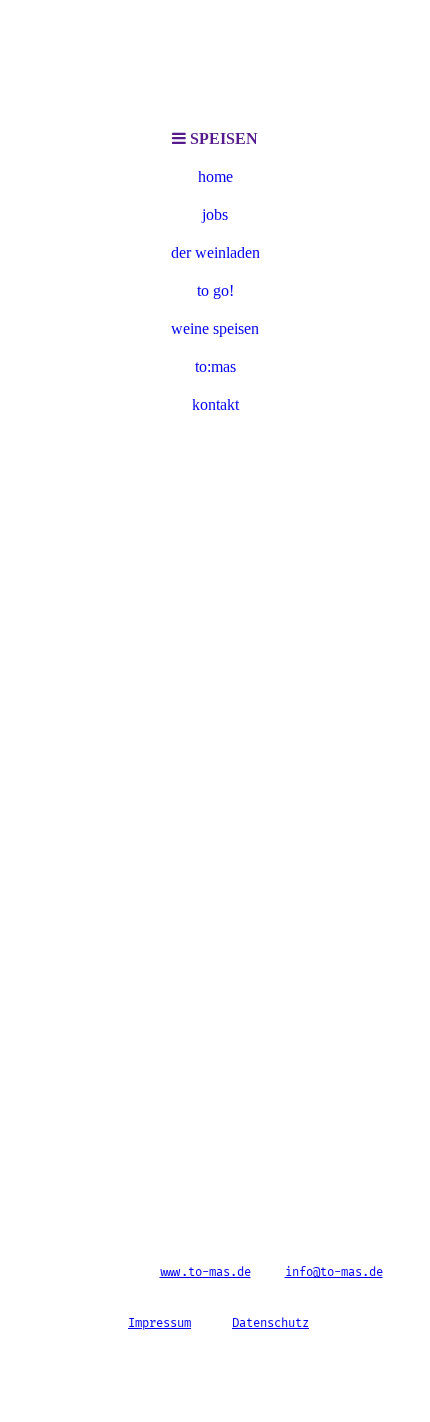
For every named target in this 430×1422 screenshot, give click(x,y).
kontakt (215, 404)
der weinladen (215, 252)
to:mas (215, 366)
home (215, 176)
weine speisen (215, 328)
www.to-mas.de (205, 1272)
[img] (215, 60)
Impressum (159, 1323)
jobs (215, 214)
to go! (215, 290)
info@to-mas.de (334, 1272)
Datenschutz (270, 1323)
